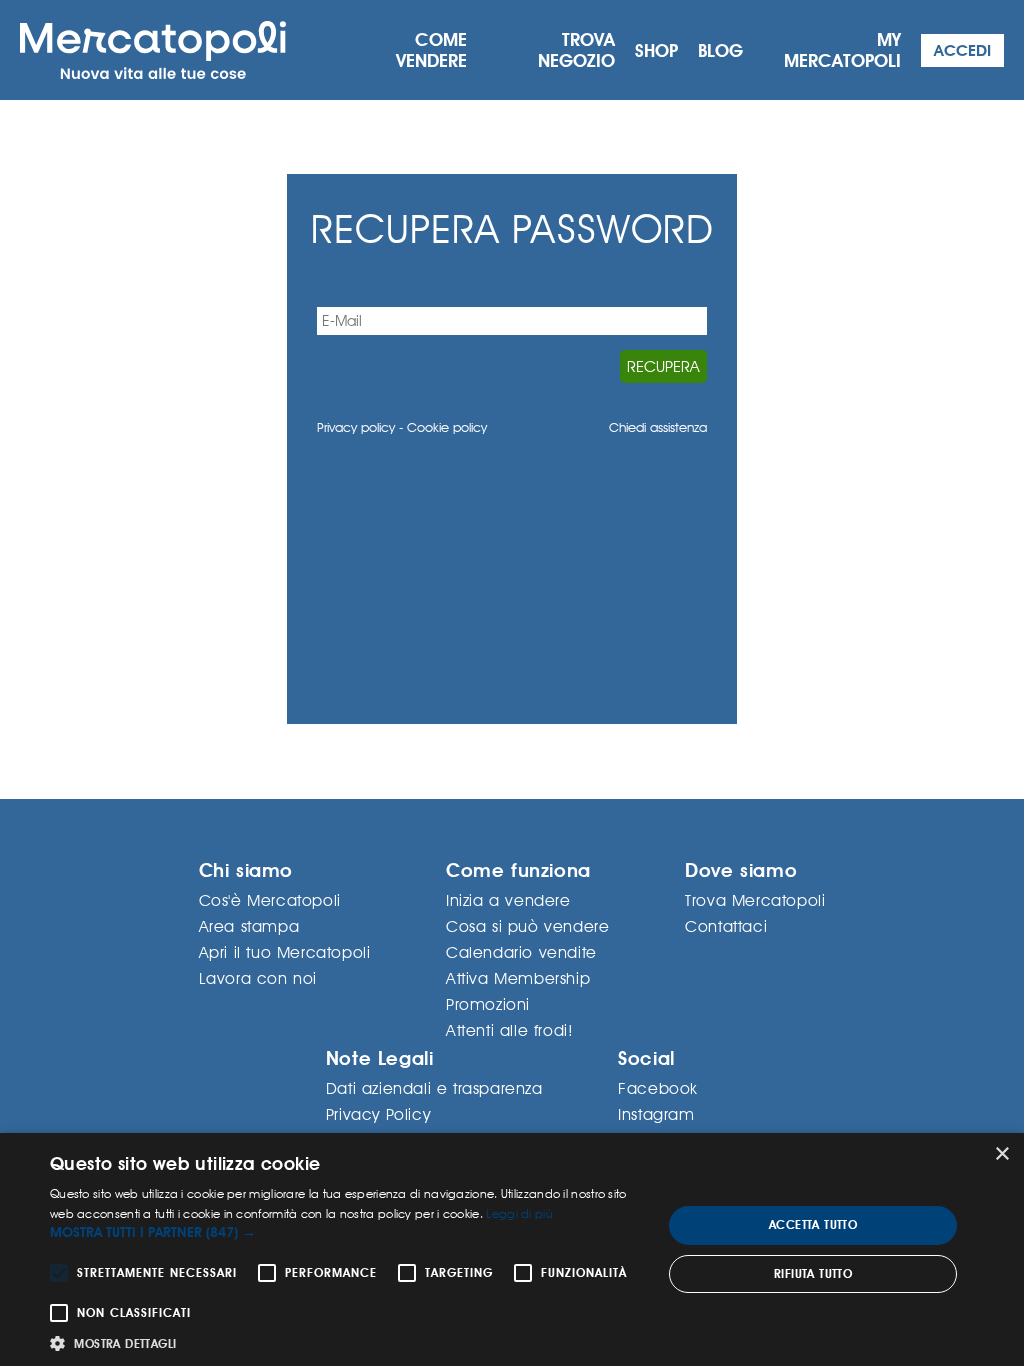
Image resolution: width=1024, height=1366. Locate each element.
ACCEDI (962, 50)
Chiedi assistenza (658, 427)
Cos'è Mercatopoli (270, 900)
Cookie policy (447, 427)
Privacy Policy (378, 1114)
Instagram (656, 1114)
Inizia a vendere (508, 900)
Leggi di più (519, 1213)
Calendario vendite (521, 952)
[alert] (512, 1249)
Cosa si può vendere (527, 926)
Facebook (658, 1088)
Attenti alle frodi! (509, 1030)
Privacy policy (356, 427)
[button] (347, 1232)
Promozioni (488, 1004)
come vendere (431, 50)
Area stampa (249, 926)
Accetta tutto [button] (813, 1225)
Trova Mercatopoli (755, 900)
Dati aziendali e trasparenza (434, 1088)
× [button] (1001, 1154)
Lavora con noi (258, 978)
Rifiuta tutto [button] (813, 1274)
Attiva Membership (518, 978)
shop (656, 50)
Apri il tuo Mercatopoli (285, 952)
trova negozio (576, 50)
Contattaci (726, 926)
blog (720, 50)
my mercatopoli (842, 50)
